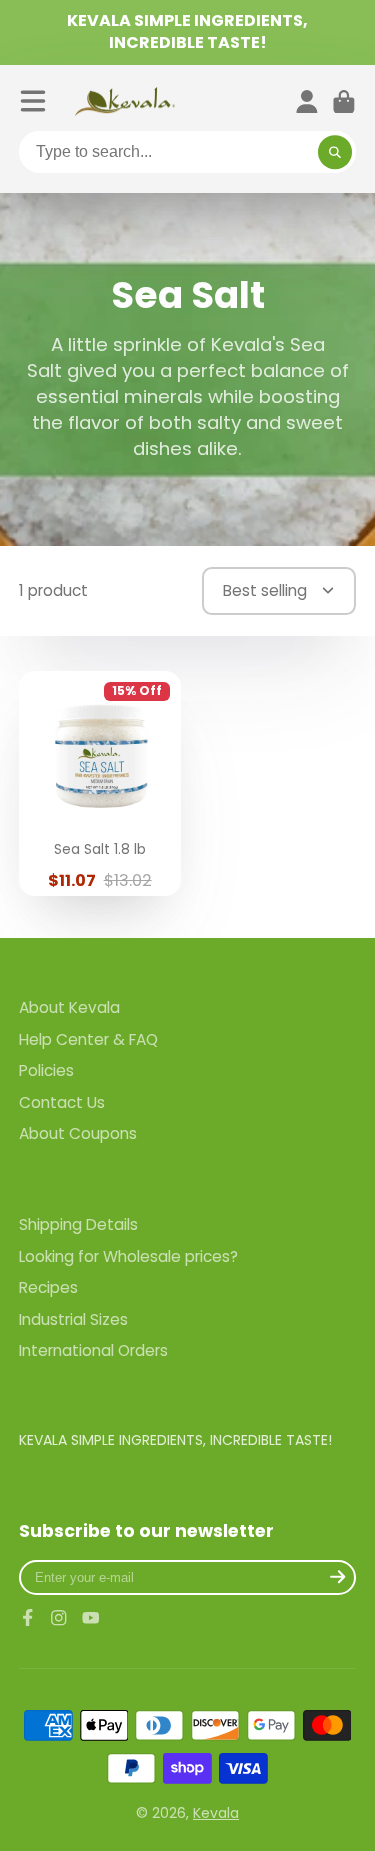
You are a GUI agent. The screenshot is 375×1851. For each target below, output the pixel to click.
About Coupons (78, 1133)
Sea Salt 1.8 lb (100, 783)
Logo (125, 102)
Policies (46, 1070)
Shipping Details (78, 1224)
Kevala (216, 1813)
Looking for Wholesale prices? (128, 1256)
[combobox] (188, 152)
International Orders (93, 1350)
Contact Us (62, 1102)
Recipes (48, 1287)
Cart (344, 102)
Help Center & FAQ (88, 1039)
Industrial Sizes (73, 1319)
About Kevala (69, 1007)
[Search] (335, 152)
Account (307, 102)
